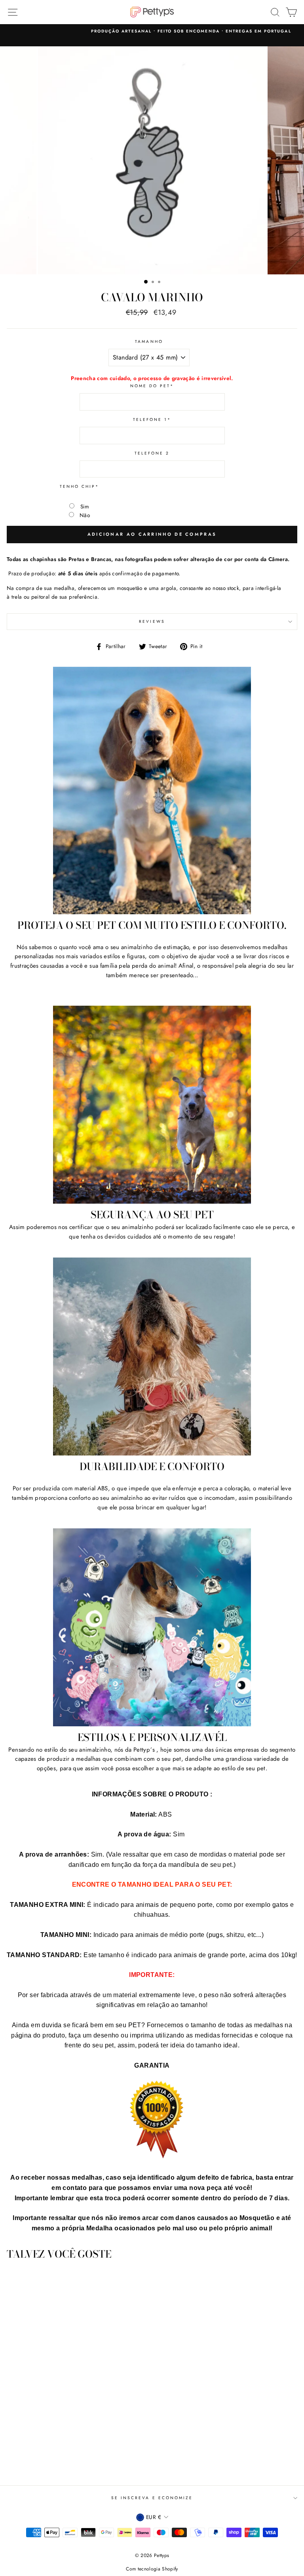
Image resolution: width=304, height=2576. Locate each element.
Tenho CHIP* (80, 486)
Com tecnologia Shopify (152, 2569)
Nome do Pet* (152, 386)
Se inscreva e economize (152, 2498)
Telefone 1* (152, 420)
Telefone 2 (152, 453)
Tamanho (149, 342)
